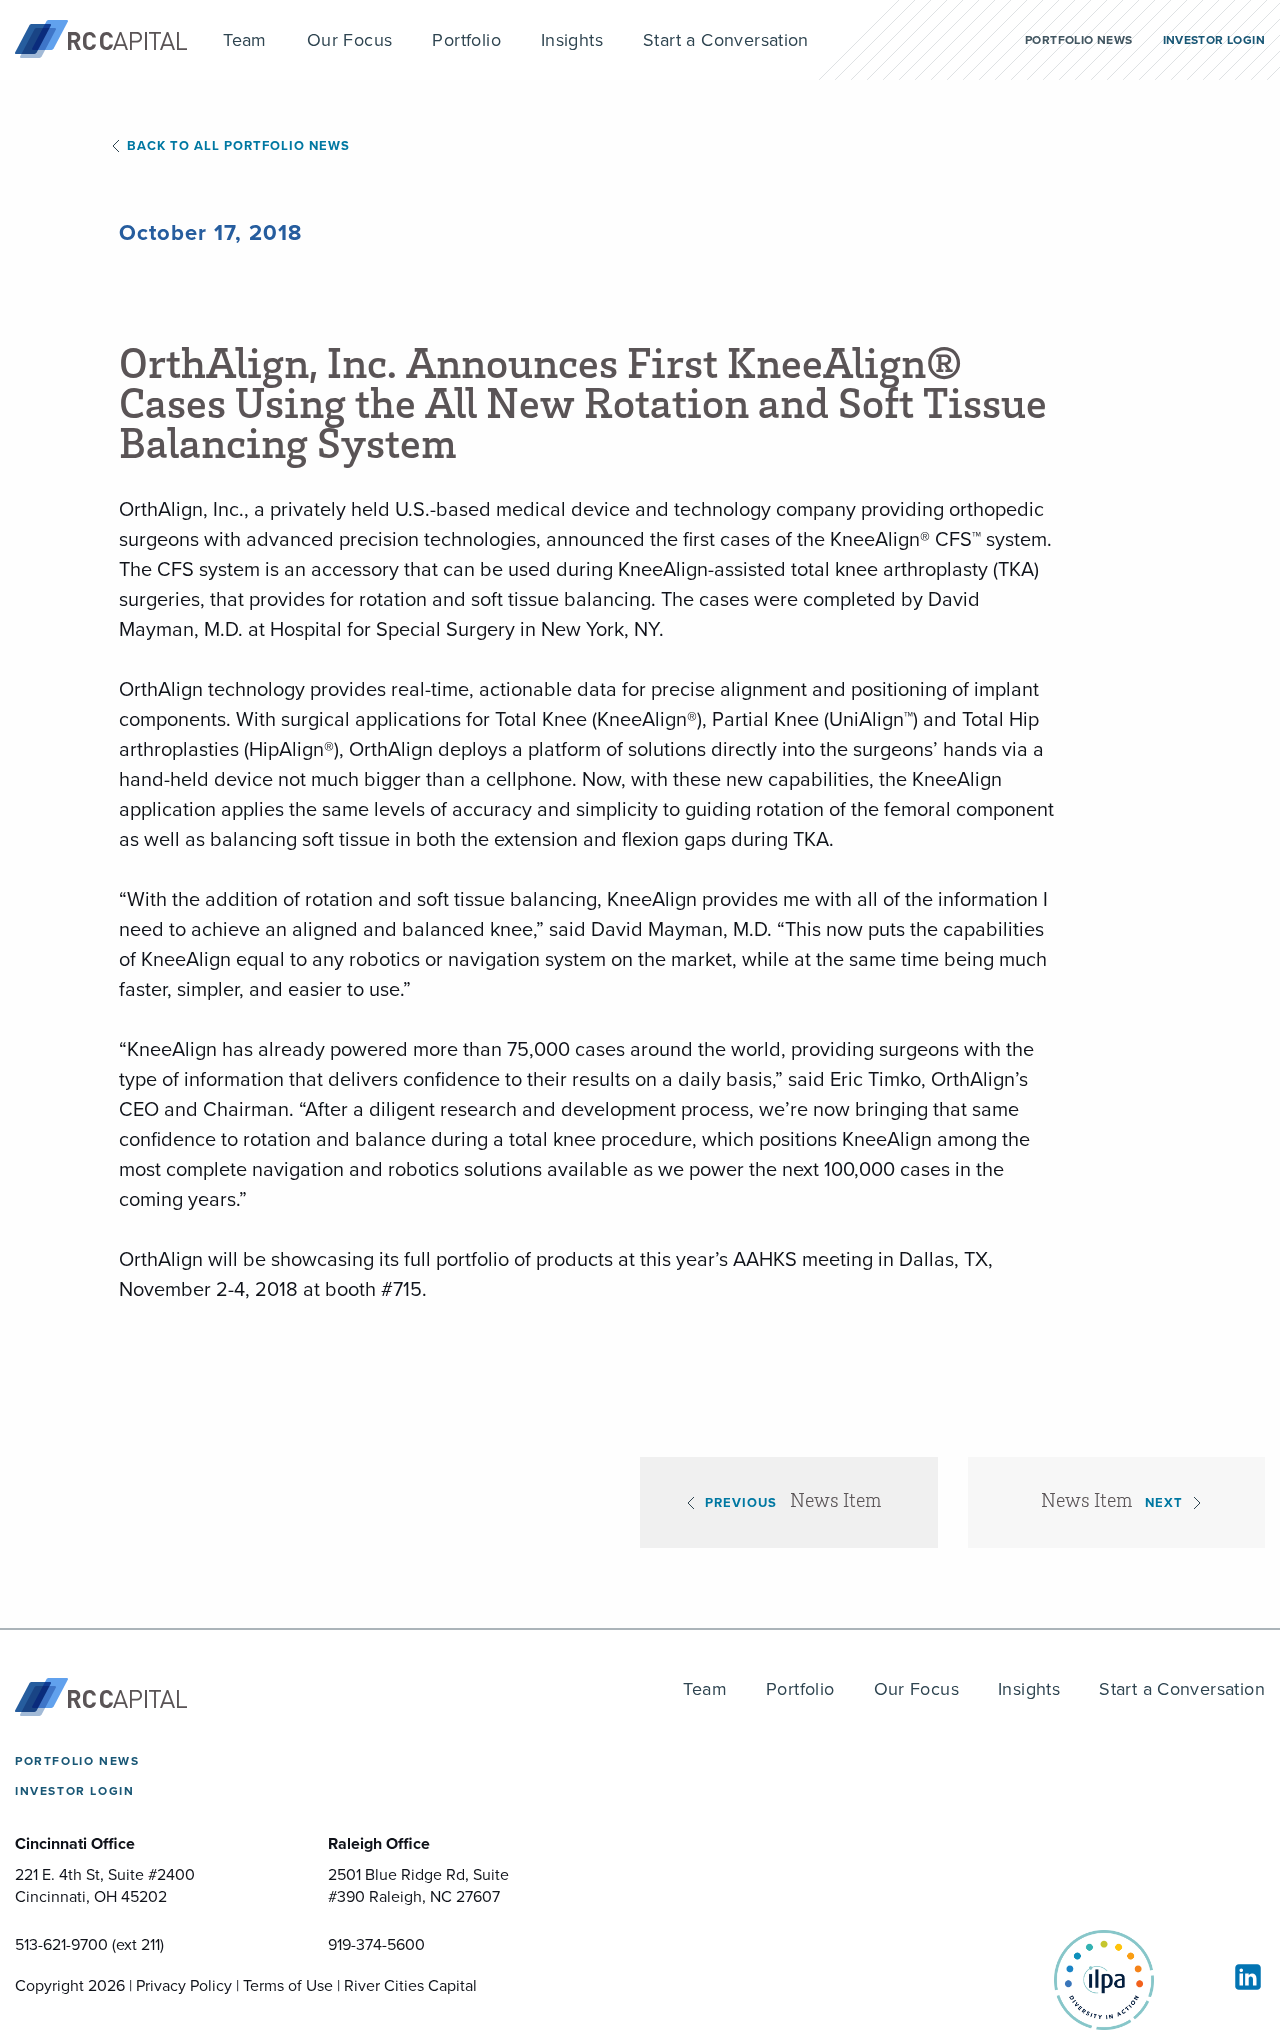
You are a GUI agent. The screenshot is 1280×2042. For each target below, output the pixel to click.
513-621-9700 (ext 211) (89, 1944)
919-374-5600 (376, 1944)
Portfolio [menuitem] (466, 40)
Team (705, 1689)
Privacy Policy (184, 1985)
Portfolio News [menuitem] (1078, 40)
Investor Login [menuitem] (1214, 40)
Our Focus (917, 1689)
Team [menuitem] (245, 40)
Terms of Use (288, 1985)
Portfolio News (77, 1761)
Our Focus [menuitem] (350, 40)
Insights (1029, 1689)
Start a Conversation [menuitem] (726, 40)
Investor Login (74, 1791)
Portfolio (800, 1689)
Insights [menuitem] (572, 40)
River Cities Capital (410, 1985)
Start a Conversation (1182, 1689)
